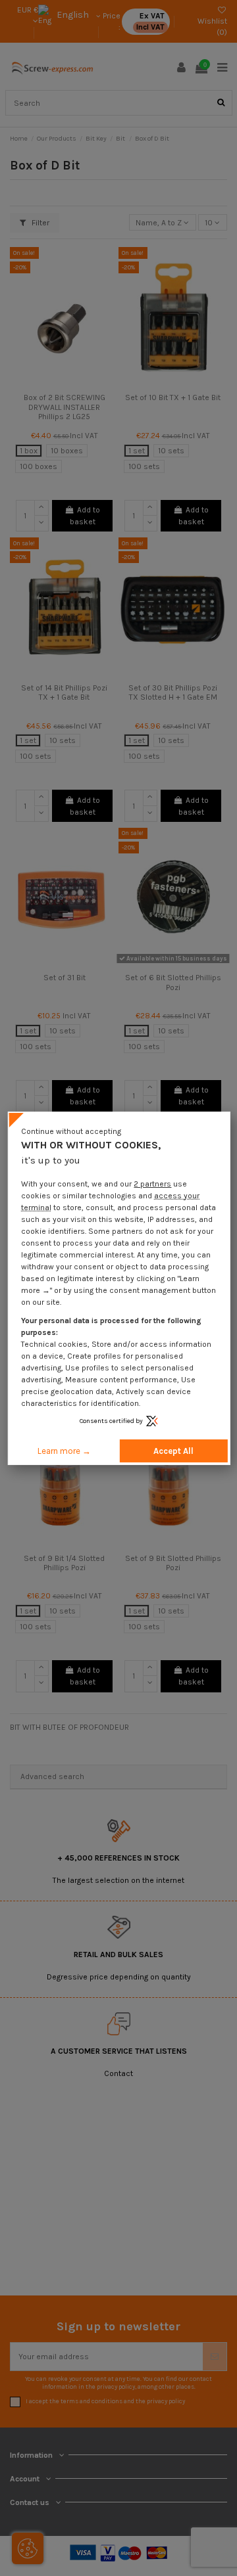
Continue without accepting (71, 1131)
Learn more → (64, 1451)
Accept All (173, 1451)
